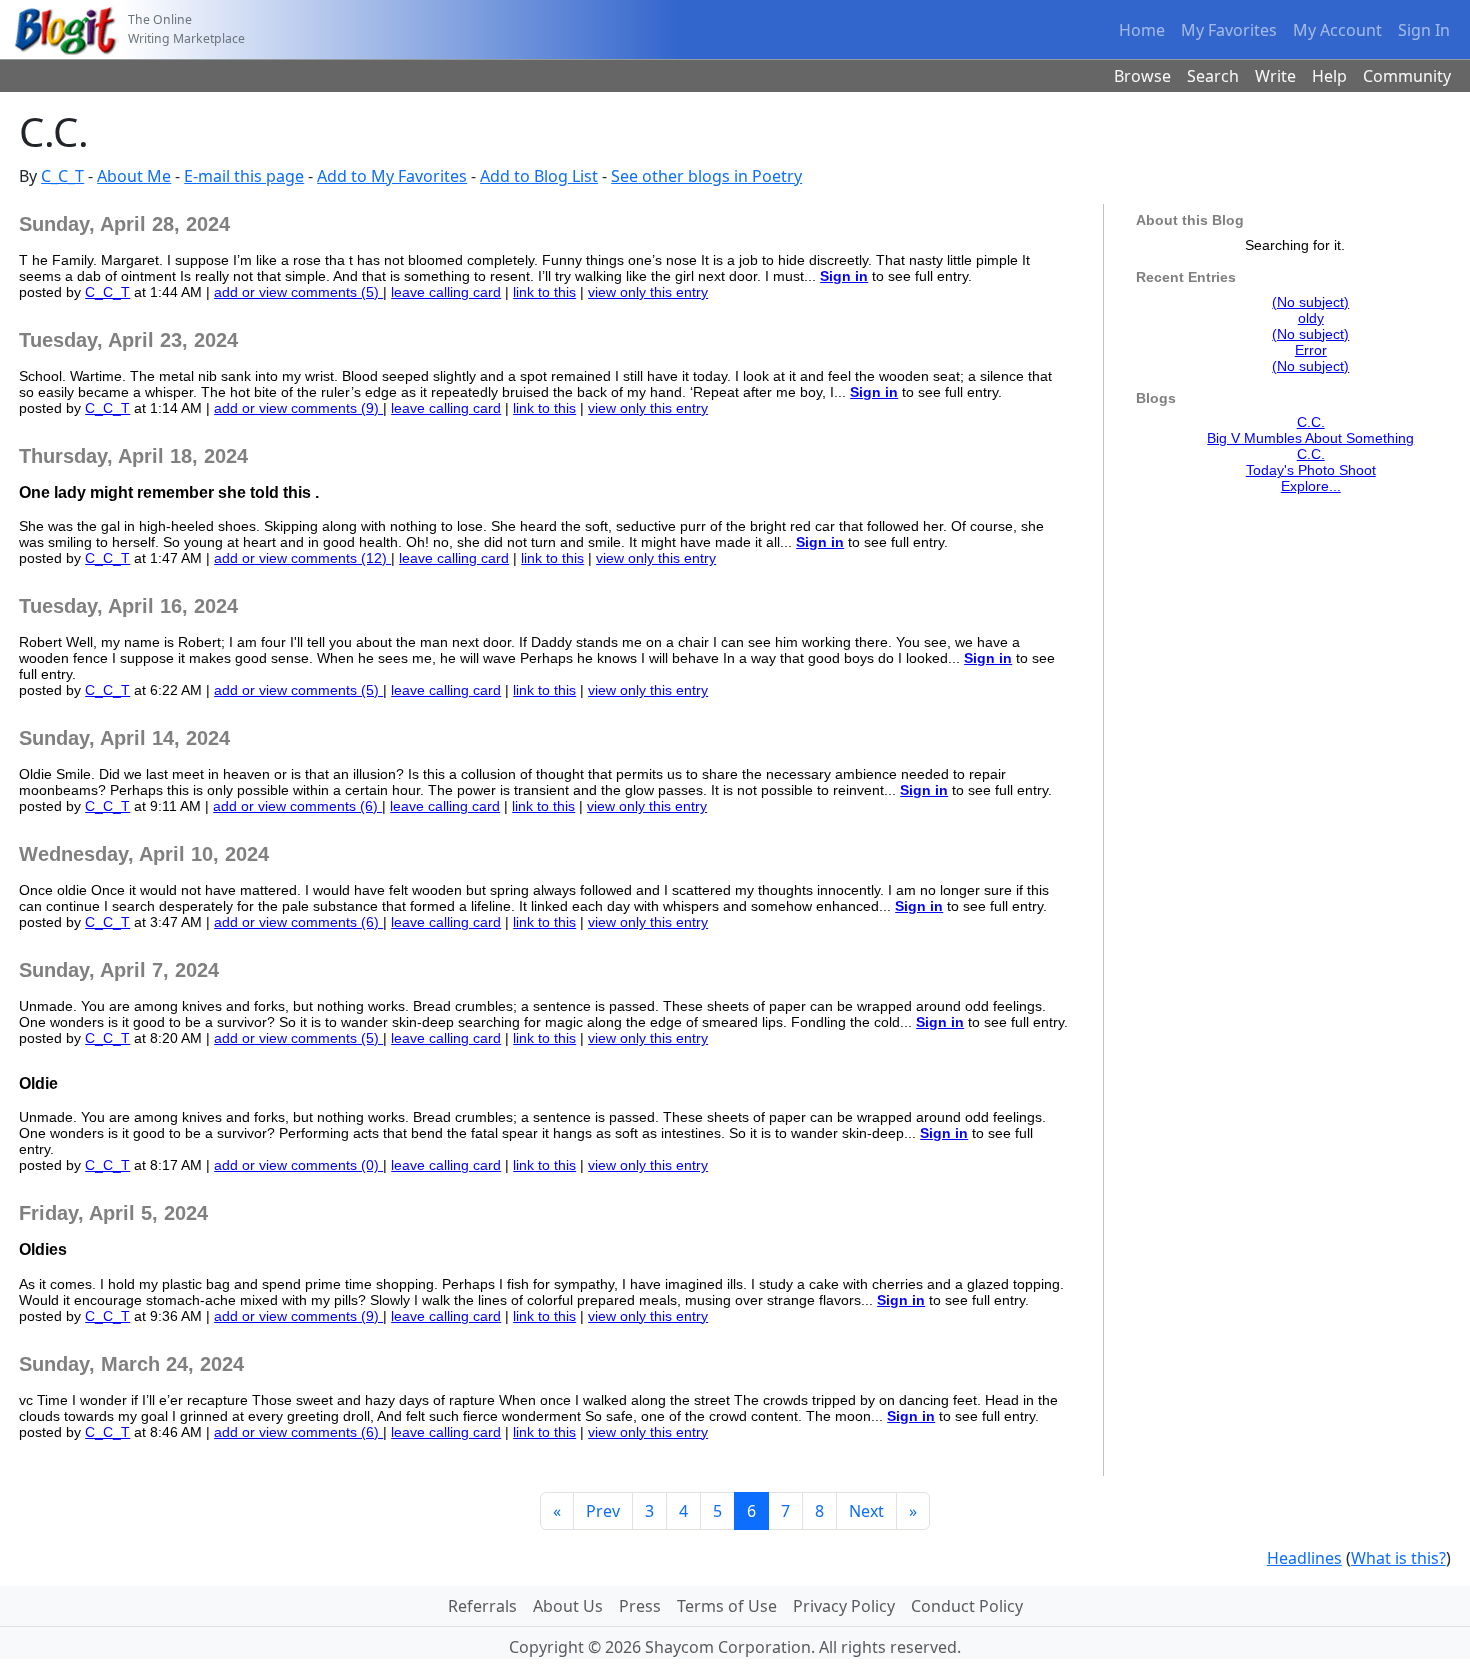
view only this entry (648, 292)
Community (1407, 76)
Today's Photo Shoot (1311, 470)
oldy (1311, 318)
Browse (1142, 76)
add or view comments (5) (298, 292)
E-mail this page (244, 176)
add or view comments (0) (298, 1165)
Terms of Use (727, 1606)
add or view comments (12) (302, 558)
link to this (544, 292)
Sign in (844, 276)
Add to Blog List (539, 176)
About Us (568, 1606)
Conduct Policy (967, 1606)
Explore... (1311, 486)
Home (1142, 30)
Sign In (1424, 30)
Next (866, 1511)
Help (1329, 76)
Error (1311, 350)
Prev (603, 1511)
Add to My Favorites (392, 176)
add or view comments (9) (298, 408)
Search (1213, 76)
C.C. (1311, 422)
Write (1275, 76)
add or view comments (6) (297, 806)
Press (640, 1606)
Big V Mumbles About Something (1310, 438)
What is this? (1398, 1558)
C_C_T (62, 176)
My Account (1337, 30)
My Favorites (1229, 30)
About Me (134, 176)
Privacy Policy (844, 1606)
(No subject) (1310, 302)
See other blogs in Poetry (706, 176)
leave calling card (446, 292)
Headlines (1304, 1558)
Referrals (482, 1606)
